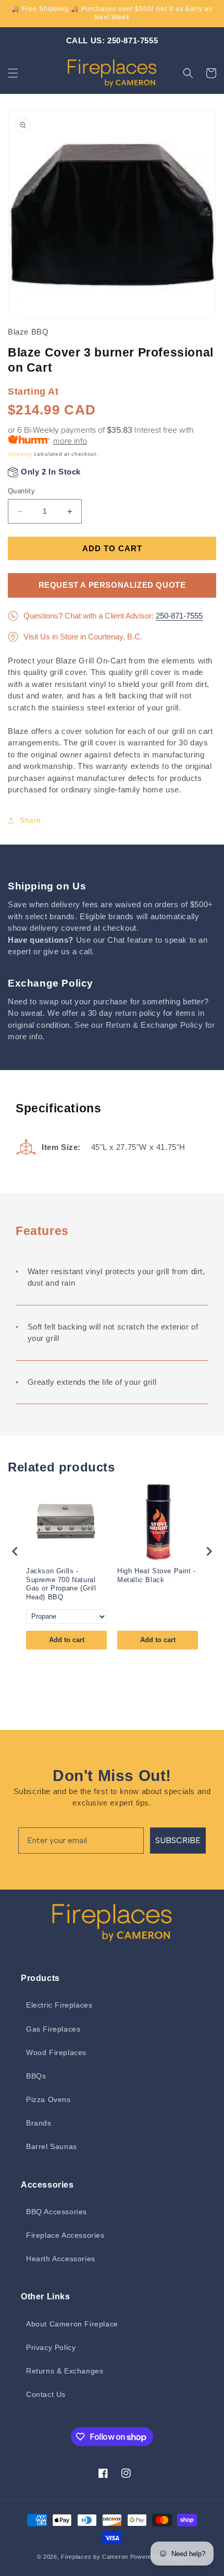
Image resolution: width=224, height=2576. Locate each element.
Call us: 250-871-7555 (112, 40)
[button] (13, 73)
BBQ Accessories (57, 2212)
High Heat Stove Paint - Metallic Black (157, 1575)
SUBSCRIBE (178, 1840)
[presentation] (15, 1552)
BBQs (36, 2076)
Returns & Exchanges (65, 2371)
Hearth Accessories (61, 2259)
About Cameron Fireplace (72, 2324)
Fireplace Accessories (65, 2235)
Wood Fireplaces (56, 2052)
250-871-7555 (179, 616)
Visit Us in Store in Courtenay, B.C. (83, 637)
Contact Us (46, 2394)
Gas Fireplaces (53, 2029)
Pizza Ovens (48, 2099)
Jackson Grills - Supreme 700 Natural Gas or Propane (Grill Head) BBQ (61, 1584)
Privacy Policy (51, 2347)
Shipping (20, 454)
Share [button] (30, 820)
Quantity (21, 491)
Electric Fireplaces (59, 2005)
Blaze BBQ (28, 332)
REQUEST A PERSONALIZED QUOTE (112, 585)
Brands (39, 2123)
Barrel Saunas (52, 2146)
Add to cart (67, 1640)
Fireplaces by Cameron (95, 2557)
